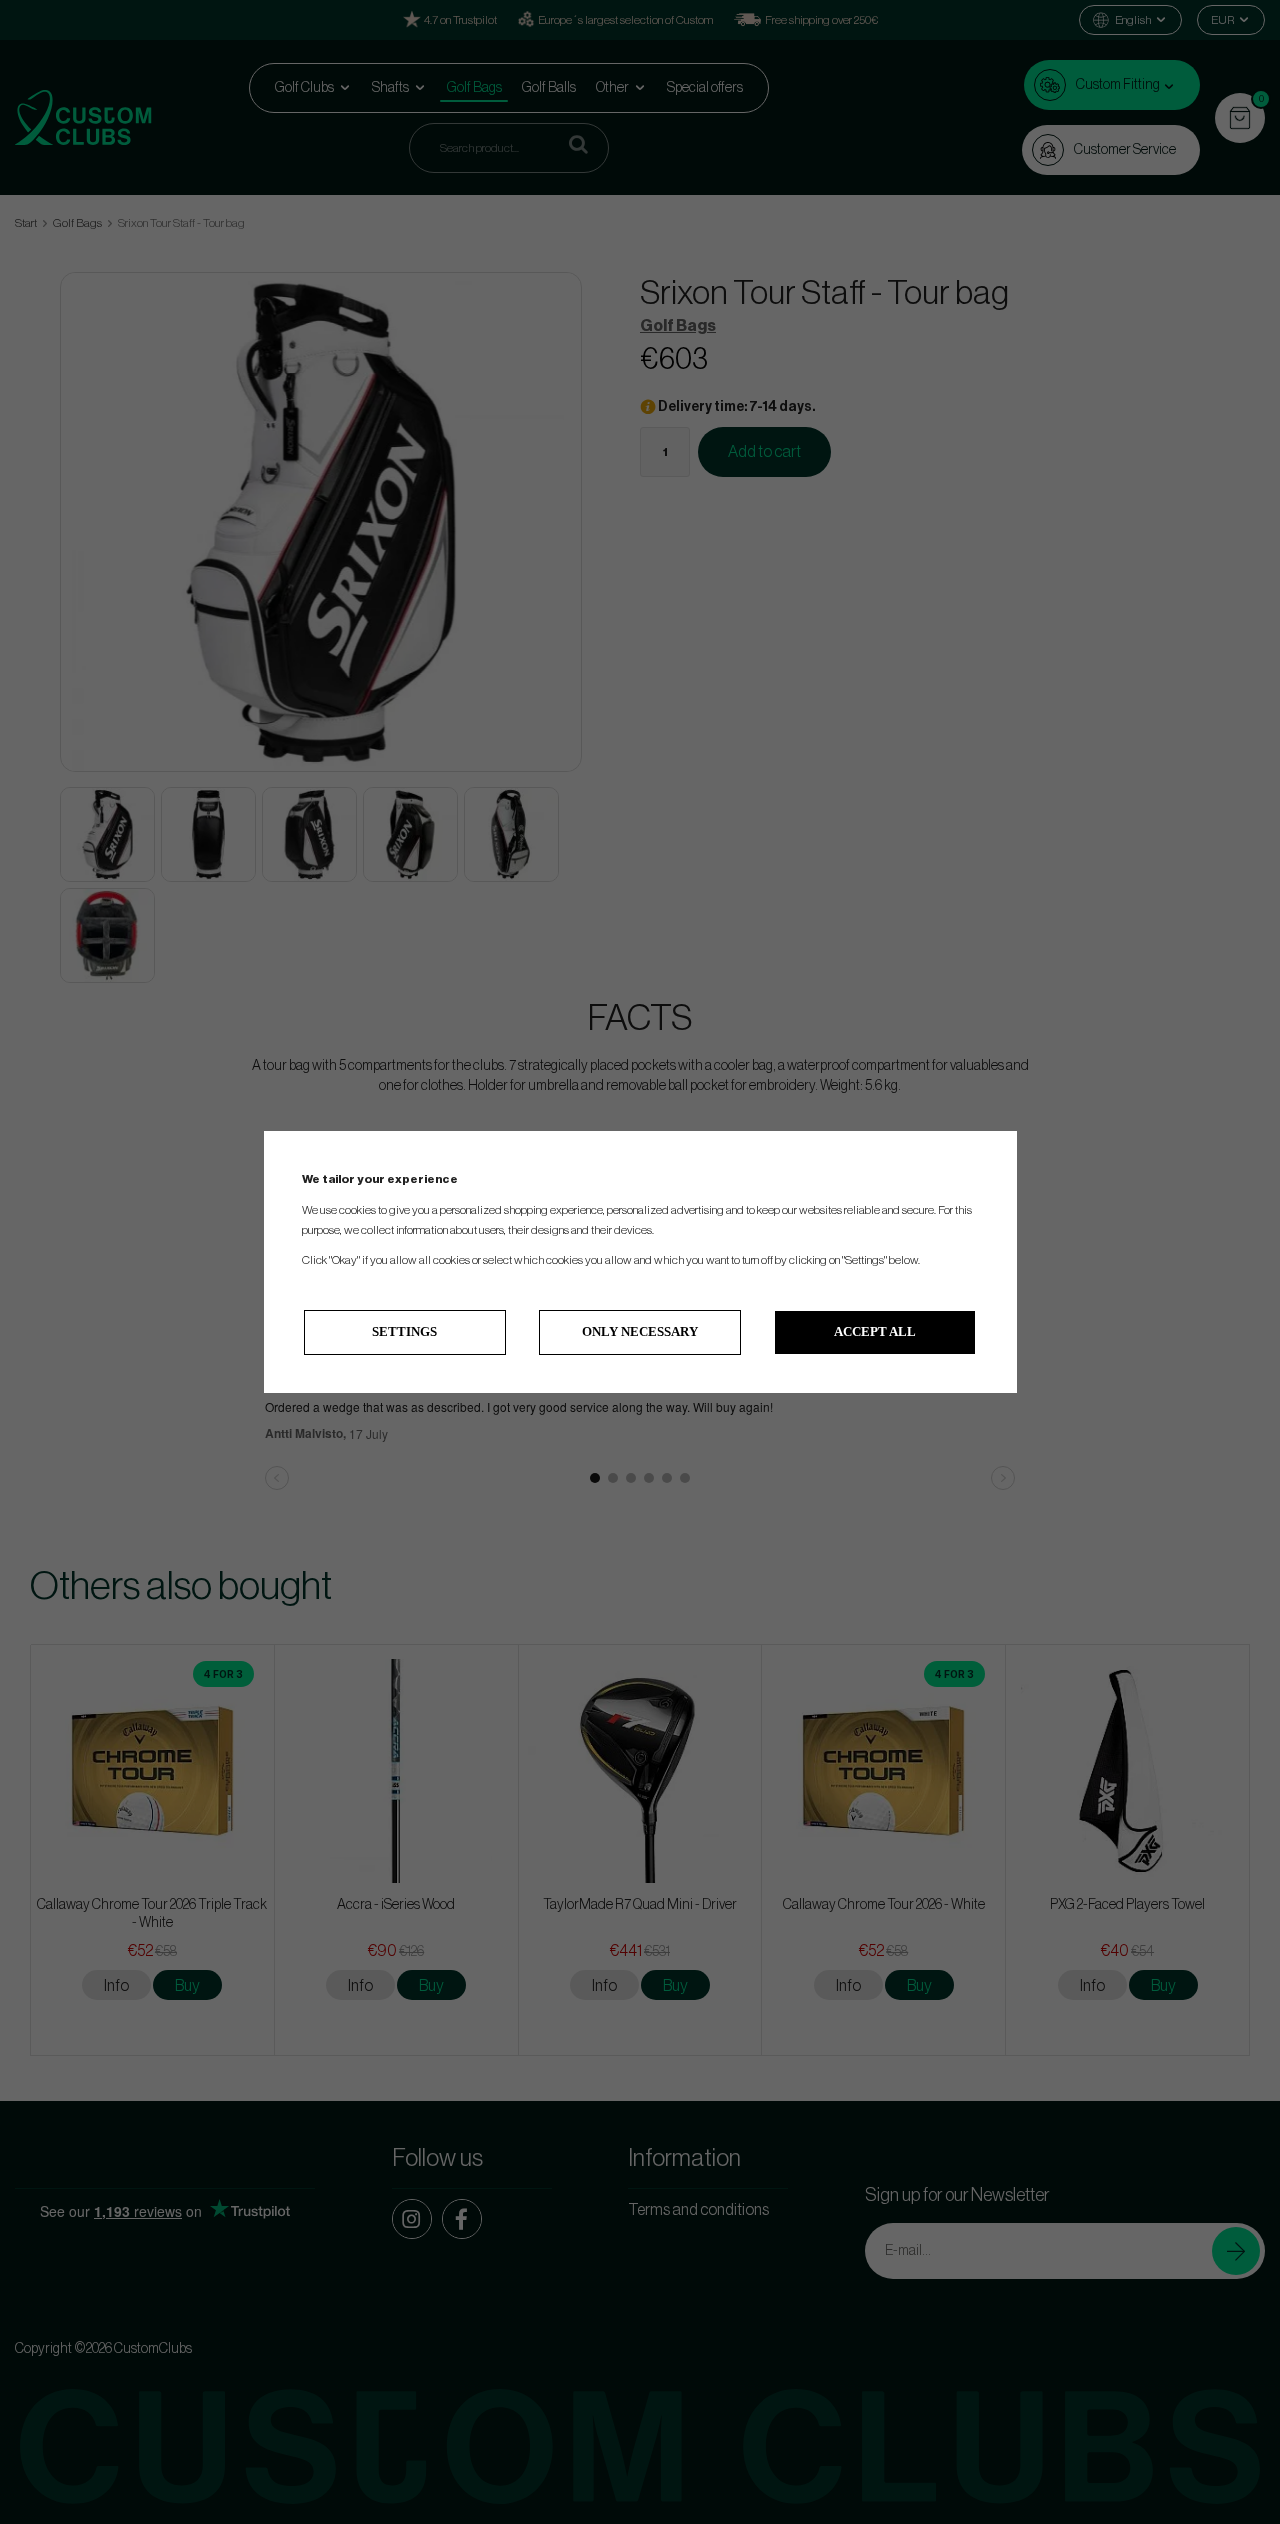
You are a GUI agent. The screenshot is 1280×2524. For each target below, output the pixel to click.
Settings (404, 1331)
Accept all (875, 1331)
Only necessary (640, 1331)
